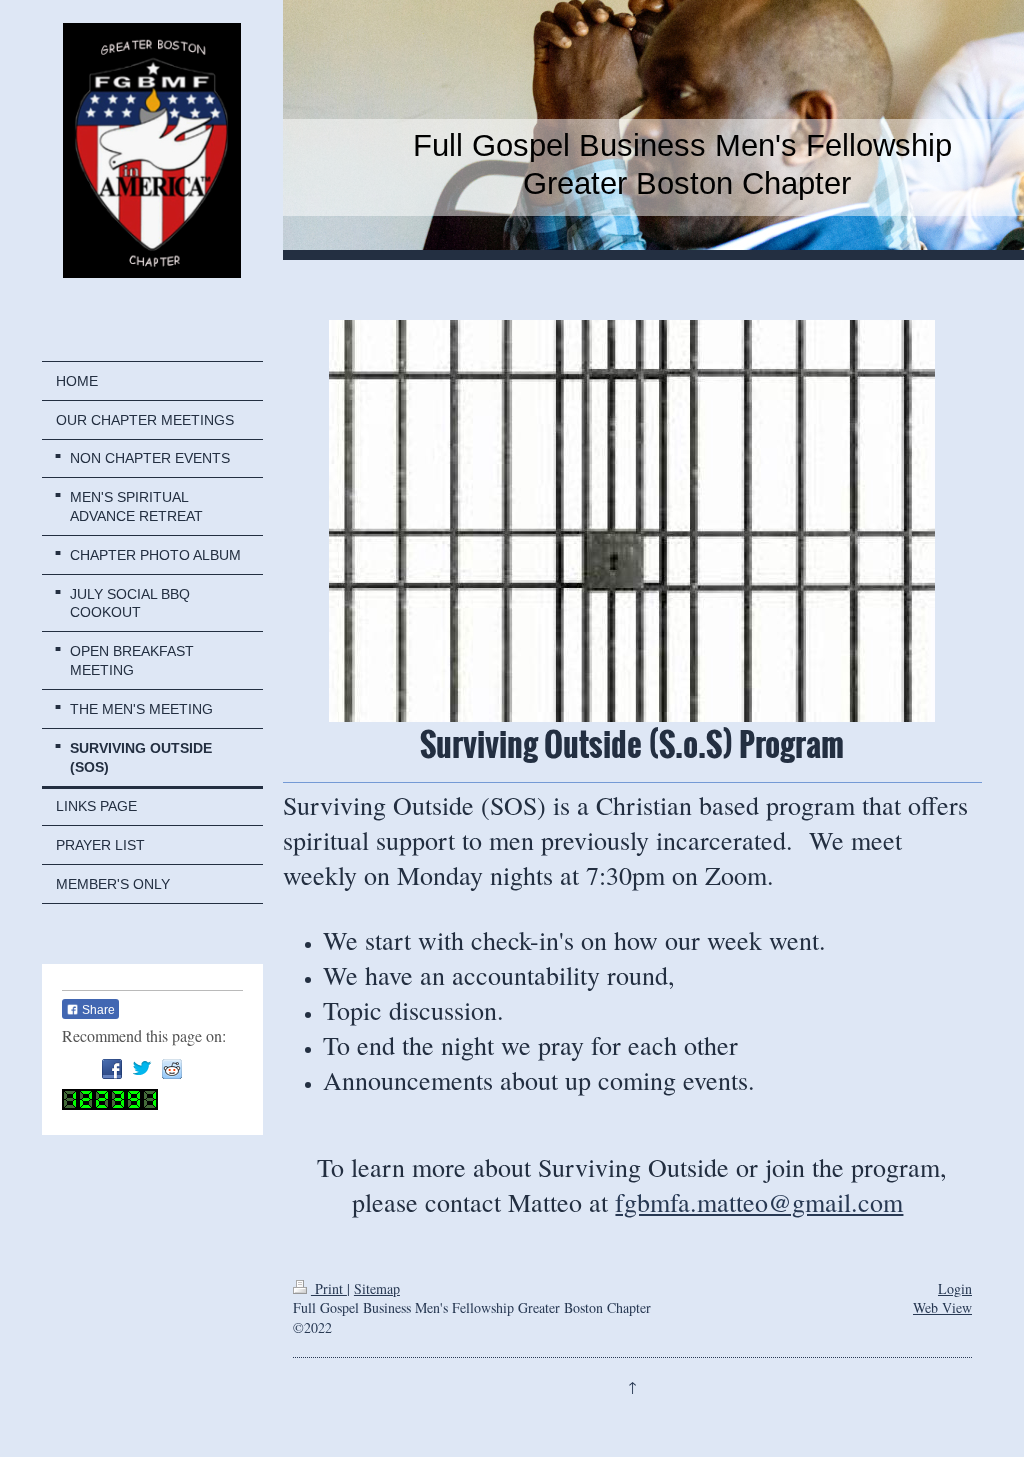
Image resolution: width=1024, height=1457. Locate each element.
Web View (942, 1307)
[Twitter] (142, 1069)
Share (97, 1010)
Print (329, 1288)
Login (955, 1288)
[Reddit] (172, 1069)
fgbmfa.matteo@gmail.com (759, 1202)
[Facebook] (112, 1069)
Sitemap (377, 1288)
